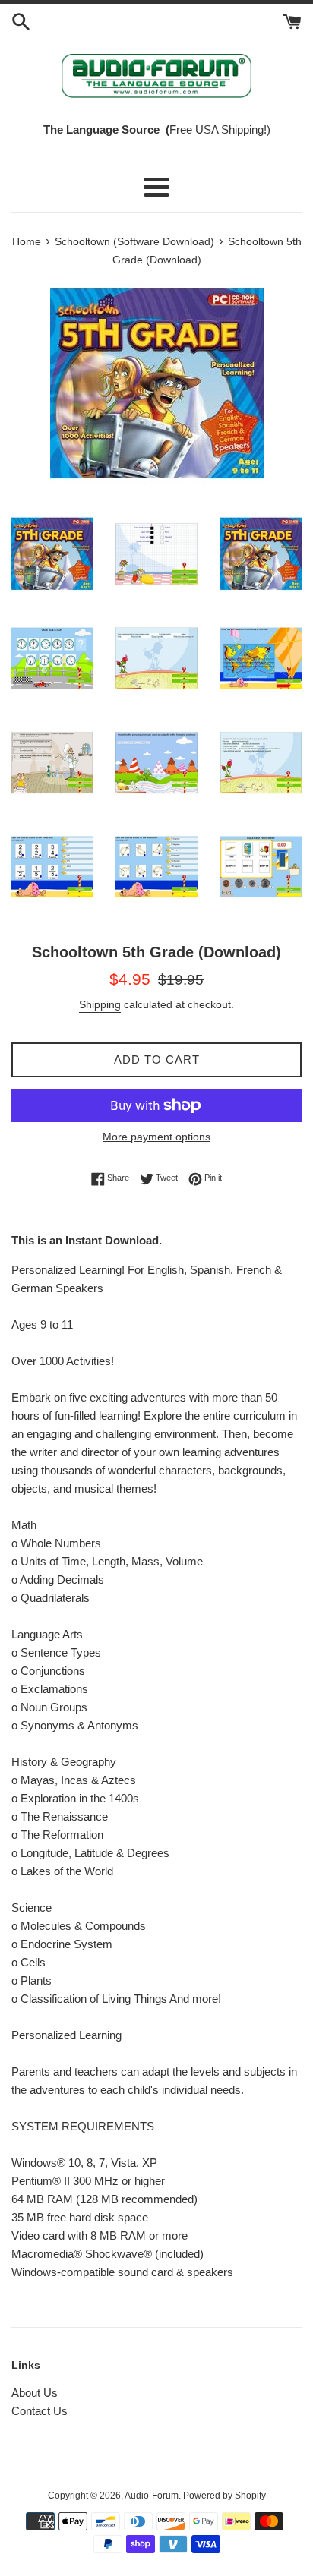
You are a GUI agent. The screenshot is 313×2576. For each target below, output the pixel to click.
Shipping (100, 1004)
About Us (35, 2393)
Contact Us (40, 2411)
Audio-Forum (152, 2496)
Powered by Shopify (224, 2496)
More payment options (156, 1137)
